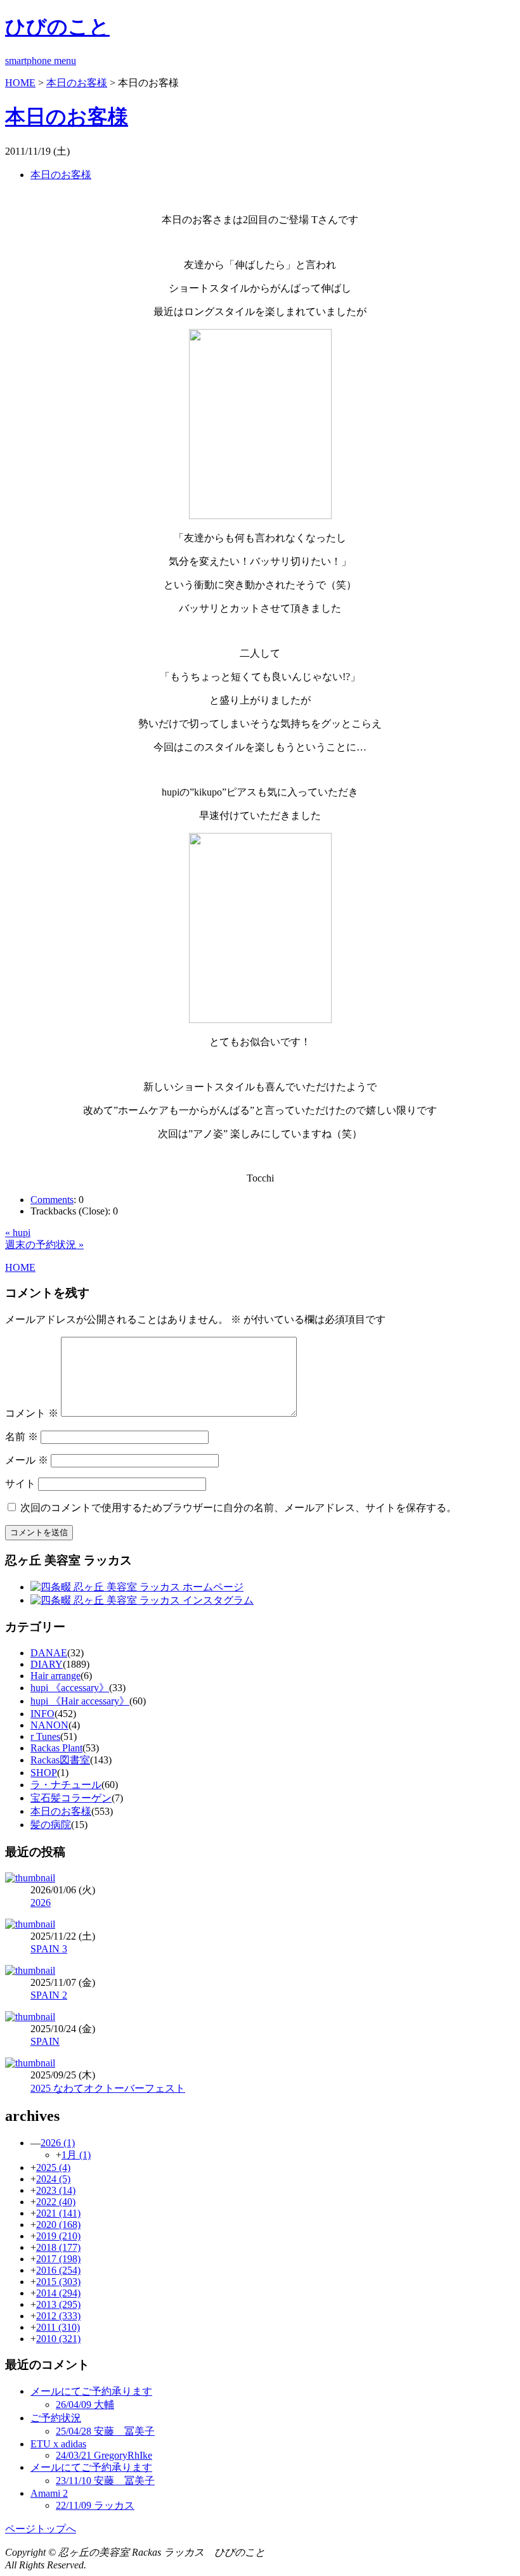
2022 (56, 2202)
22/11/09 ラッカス (95, 2505)
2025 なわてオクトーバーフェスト (108, 2088)
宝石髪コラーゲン (71, 1798)
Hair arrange (55, 1676)
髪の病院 (51, 1825)
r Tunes (45, 1736)
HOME (20, 83)
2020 (58, 2225)
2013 (58, 2304)
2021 (58, 2213)
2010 (58, 2339)
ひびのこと (57, 27)
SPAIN (45, 2041)
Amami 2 (49, 2493)
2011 (58, 2327)
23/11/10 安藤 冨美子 (105, 2481)
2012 (58, 2316)
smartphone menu (41, 61)
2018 (58, 2247)
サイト (20, 1484)
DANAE (49, 1653)
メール (27, 1460)
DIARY (47, 1664)
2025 (53, 2167)
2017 (58, 2259)
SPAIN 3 (49, 1949)
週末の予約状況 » (44, 1245)
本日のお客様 (77, 83)
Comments (52, 1200)
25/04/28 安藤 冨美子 (105, 2431)
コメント (32, 1413)
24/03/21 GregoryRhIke (104, 2455)
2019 (58, 2236)
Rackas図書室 (60, 1760)
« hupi (18, 1233)
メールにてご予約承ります (91, 2391)
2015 (58, 2282)
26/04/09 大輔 (85, 2405)
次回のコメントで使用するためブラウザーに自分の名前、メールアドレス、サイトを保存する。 (238, 1508)
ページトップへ (41, 2529)
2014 (58, 2293)
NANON (49, 1725)
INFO (42, 1714)
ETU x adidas (58, 2444)
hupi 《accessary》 (70, 1688)
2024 (53, 2179)
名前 (22, 1437)
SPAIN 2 (49, 1995)
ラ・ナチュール (66, 1785)
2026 (41, 1903)
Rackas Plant (56, 1748)
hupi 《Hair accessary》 (80, 1701)
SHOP (44, 1773)
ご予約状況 (56, 2418)
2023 (56, 2190)
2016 (58, 2270)
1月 (76, 2155)
